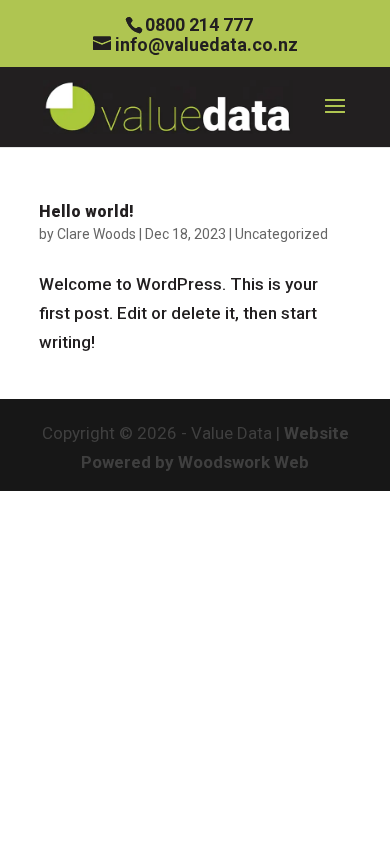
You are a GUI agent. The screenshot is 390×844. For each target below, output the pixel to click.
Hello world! (86, 211)
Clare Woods (96, 234)
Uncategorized (281, 234)
